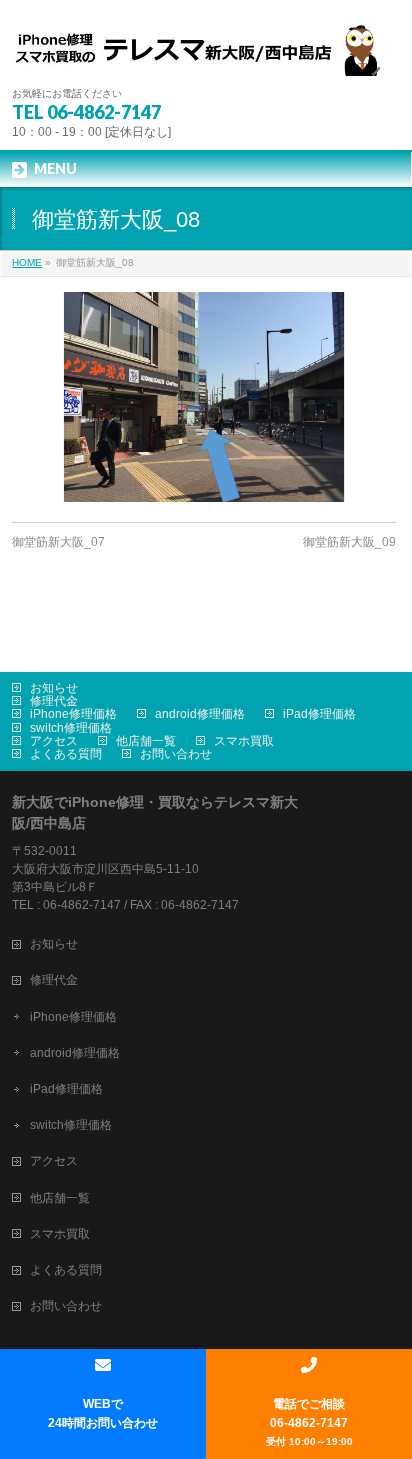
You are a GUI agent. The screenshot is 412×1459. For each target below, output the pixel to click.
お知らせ (54, 688)
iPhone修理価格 (73, 714)
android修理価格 (200, 714)
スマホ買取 (244, 741)
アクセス (54, 741)
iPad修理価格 (319, 714)
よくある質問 (66, 754)
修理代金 (54, 701)
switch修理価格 (71, 728)
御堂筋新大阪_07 (58, 542)
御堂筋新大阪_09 (349, 542)
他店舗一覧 (146, 741)
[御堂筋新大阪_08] (203, 397)
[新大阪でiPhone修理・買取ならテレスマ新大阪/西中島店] (205, 53)
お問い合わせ (176, 754)
